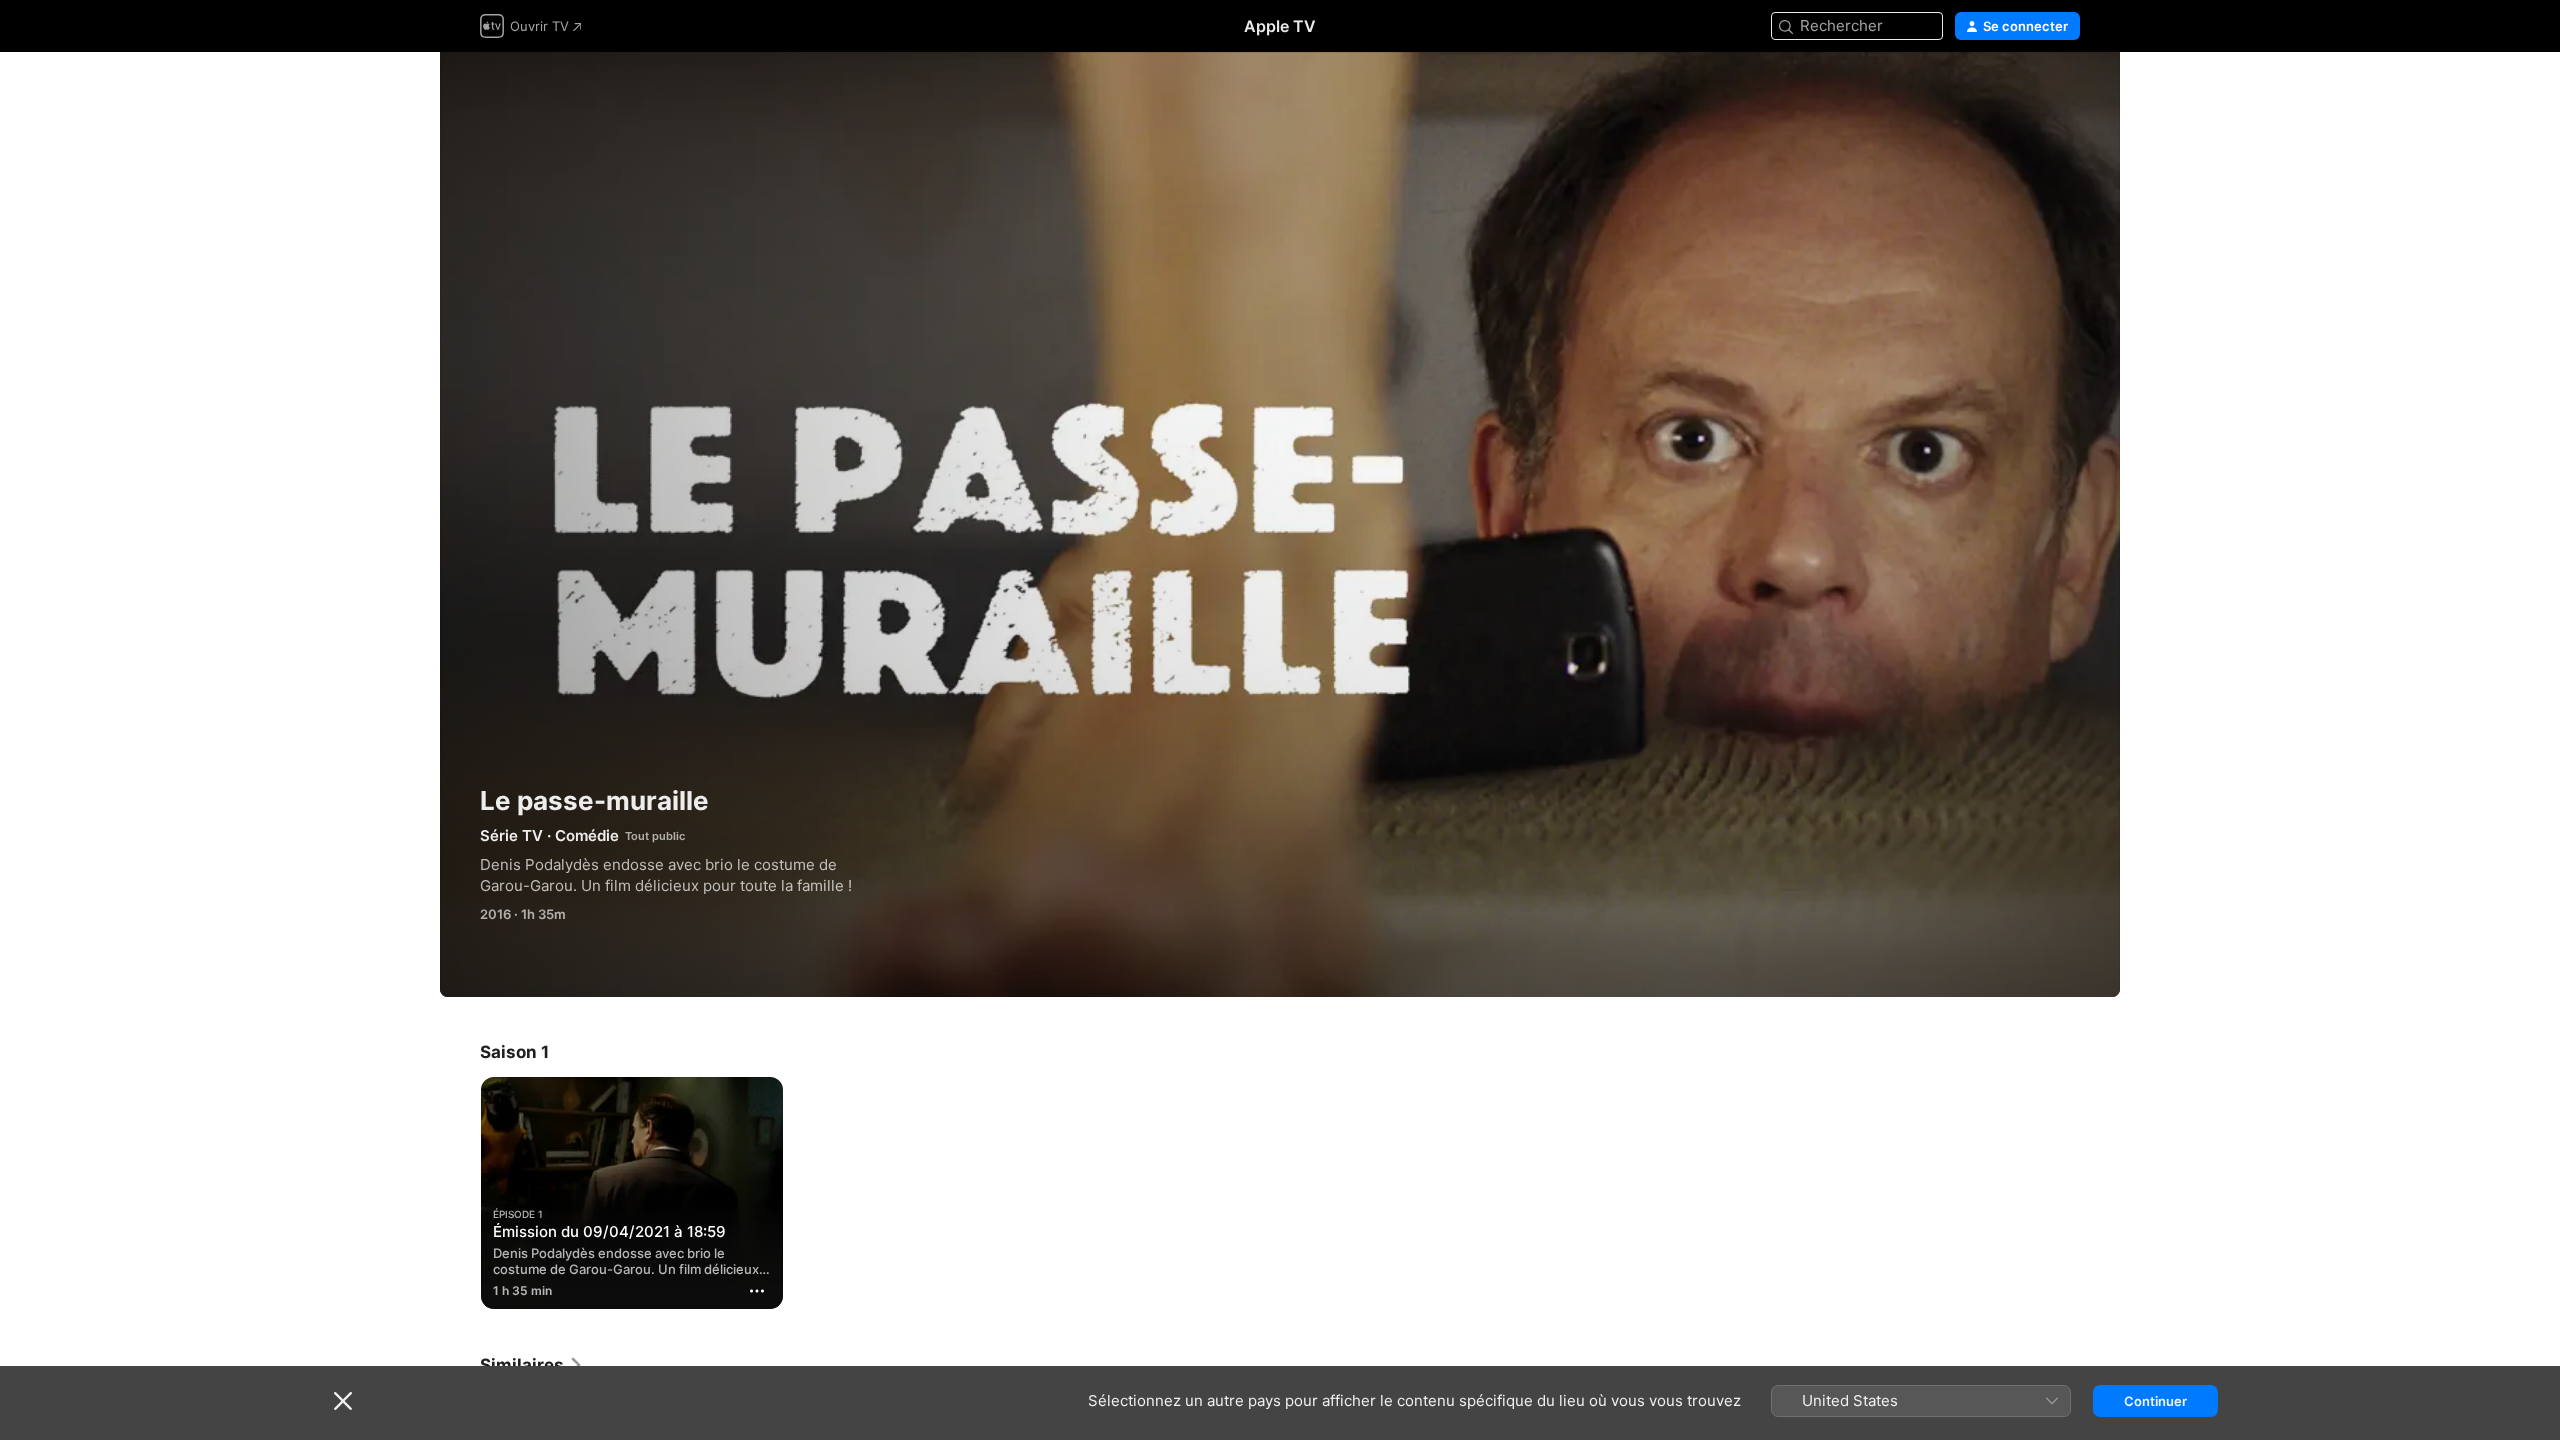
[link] (532, 1365)
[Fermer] (343, 1401)
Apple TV (1280, 26)
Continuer (2155, 1401)
